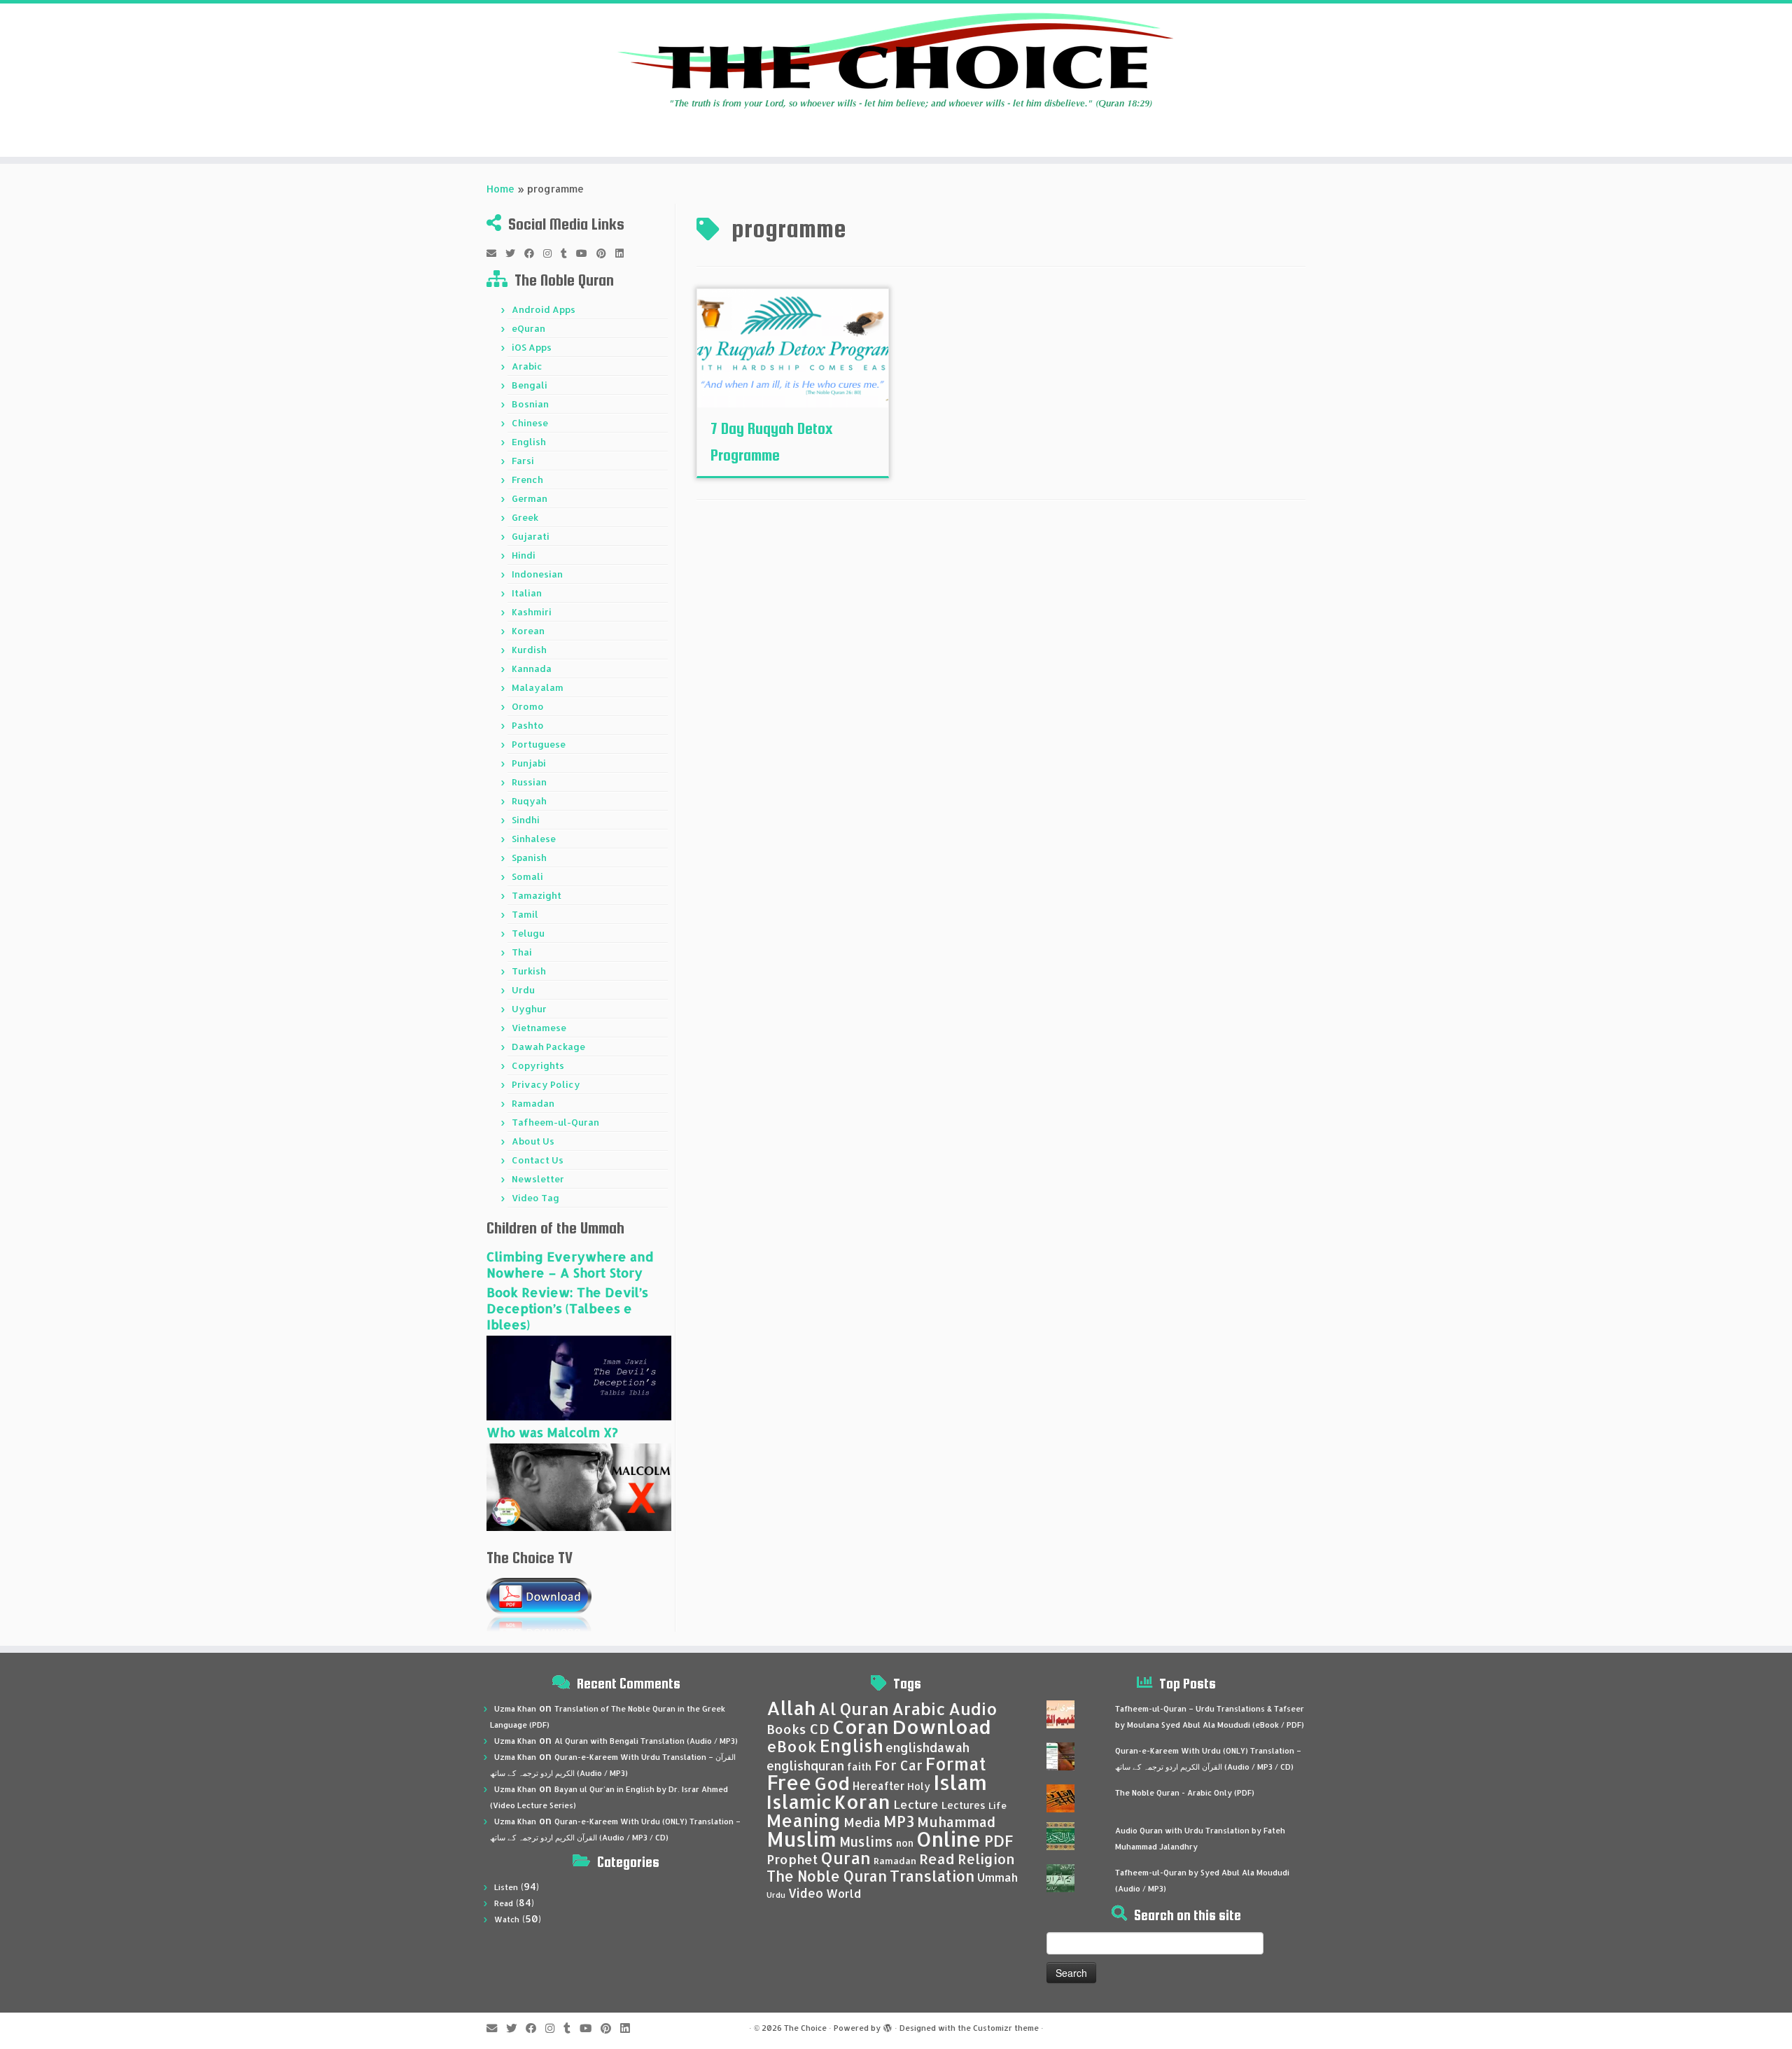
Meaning (804, 1820)
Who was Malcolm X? (552, 1432)
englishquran (805, 1765)
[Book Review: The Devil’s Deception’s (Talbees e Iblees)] (579, 1377)
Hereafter (878, 1786)
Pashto (528, 725)
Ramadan (533, 1103)
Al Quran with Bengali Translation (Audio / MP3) (646, 1741)
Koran (862, 1802)
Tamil (525, 914)
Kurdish (529, 650)
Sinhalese (534, 839)
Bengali (530, 385)
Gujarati (531, 536)
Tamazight (537, 895)
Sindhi (526, 820)
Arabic (527, 366)
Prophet (792, 1859)
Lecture (916, 1804)
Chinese (530, 423)
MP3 (899, 1821)
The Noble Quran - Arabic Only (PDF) (1185, 1793)
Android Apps (544, 309)
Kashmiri (532, 612)
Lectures (964, 1805)
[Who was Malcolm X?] (579, 1486)
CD (819, 1729)
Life (997, 1805)
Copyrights (538, 1065)
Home (500, 189)
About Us (533, 1141)
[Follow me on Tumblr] (568, 253)
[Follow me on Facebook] (534, 253)
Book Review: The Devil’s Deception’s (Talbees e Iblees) (567, 1308)
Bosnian (530, 404)
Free (789, 1782)
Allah (791, 1708)
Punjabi (529, 763)
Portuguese (539, 744)
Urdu (523, 990)
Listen (506, 1887)
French (527, 480)
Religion (986, 1859)
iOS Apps (532, 347)
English (529, 442)
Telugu (528, 933)
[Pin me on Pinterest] (606, 253)
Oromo (528, 706)
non (905, 1843)
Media (862, 1822)
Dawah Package (548, 1047)
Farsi (523, 461)
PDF (999, 1841)
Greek (525, 517)
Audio (973, 1709)
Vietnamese (539, 1028)
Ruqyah (529, 801)
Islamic (799, 1802)
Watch (507, 1919)
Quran (846, 1858)
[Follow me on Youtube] (586, 253)
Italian (527, 593)
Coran (861, 1727)
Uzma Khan (515, 1709)
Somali (527, 876)
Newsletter (538, 1179)
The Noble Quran (827, 1876)
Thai (522, 952)
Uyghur (529, 1009)
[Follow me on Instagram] (552, 253)
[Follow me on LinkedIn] (624, 253)
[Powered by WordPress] (888, 2025)
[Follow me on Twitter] (515, 253)
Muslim (801, 1839)
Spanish (529, 858)
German (530, 498)
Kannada (532, 669)
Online (949, 1839)
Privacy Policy (546, 1084)
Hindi (524, 555)
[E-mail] (496, 253)
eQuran (528, 328)
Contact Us (538, 1160)
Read (504, 1903)
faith (859, 1767)
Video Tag (535, 1198)
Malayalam (538, 687)
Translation (932, 1876)
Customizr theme (1006, 2028)
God (832, 1783)
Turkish (529, 971)
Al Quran (854, 1709)
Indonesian (537, 574)
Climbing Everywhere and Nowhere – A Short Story (570, 1264)
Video (806, 1893)
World (843, 1893)
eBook (792, 1746)
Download (941, 1727)
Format (956, 1764)
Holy (919, 1786)
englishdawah (927, 1747)
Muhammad (956, 1822)
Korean (528, 631)
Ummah (997, 1877)
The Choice (805, 2028)
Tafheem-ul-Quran (555, 1122)
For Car (898, 1765)
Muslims (866, 1842)
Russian (529, 782)
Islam (960, 1782)
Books (786, 1729)
